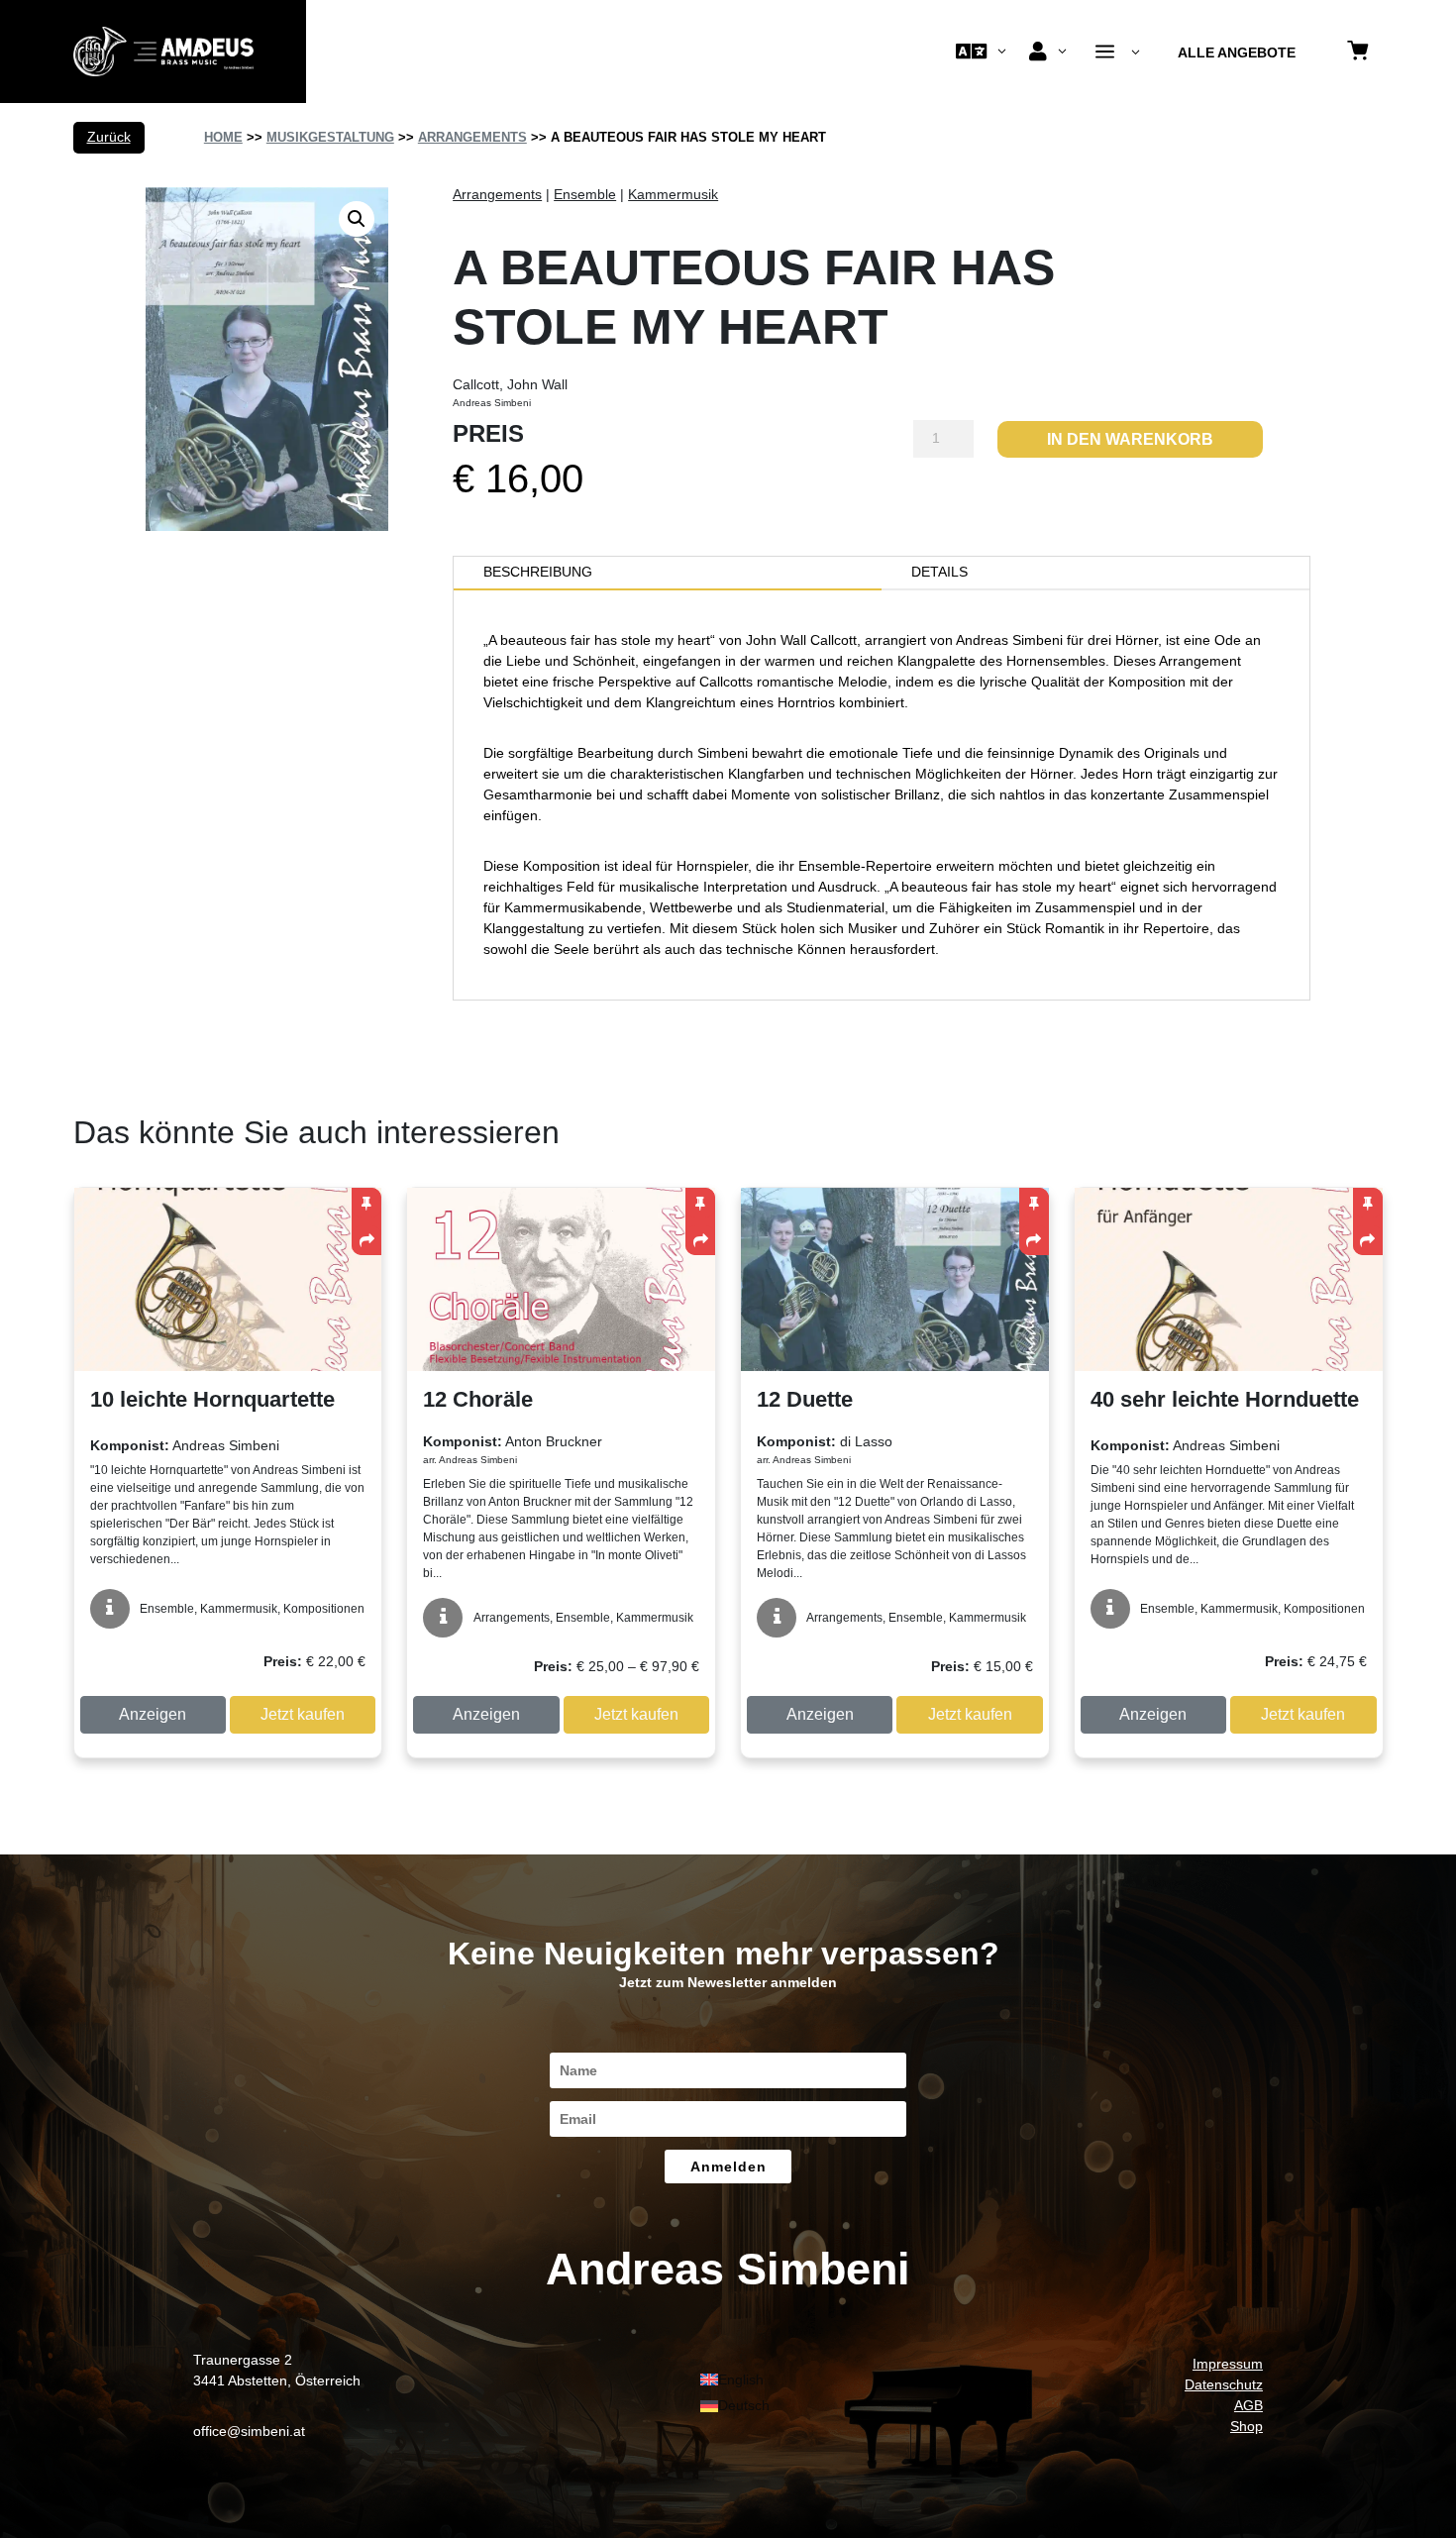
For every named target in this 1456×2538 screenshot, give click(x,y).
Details (939, 572)
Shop (1247, 2426)
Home (223, 137)
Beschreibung (538, 572)
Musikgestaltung (330, 137)
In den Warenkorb (1130, 439)
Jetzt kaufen (303, 1714)
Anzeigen (153, 1714)
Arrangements (472, 137)
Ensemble (585, 194)
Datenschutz (1224, 2384)
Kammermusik (673, 194)
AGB (1248, 2405)
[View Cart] (1358, 52)
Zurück (109, 137)
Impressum (1228, 2364)
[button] (357, 219)
